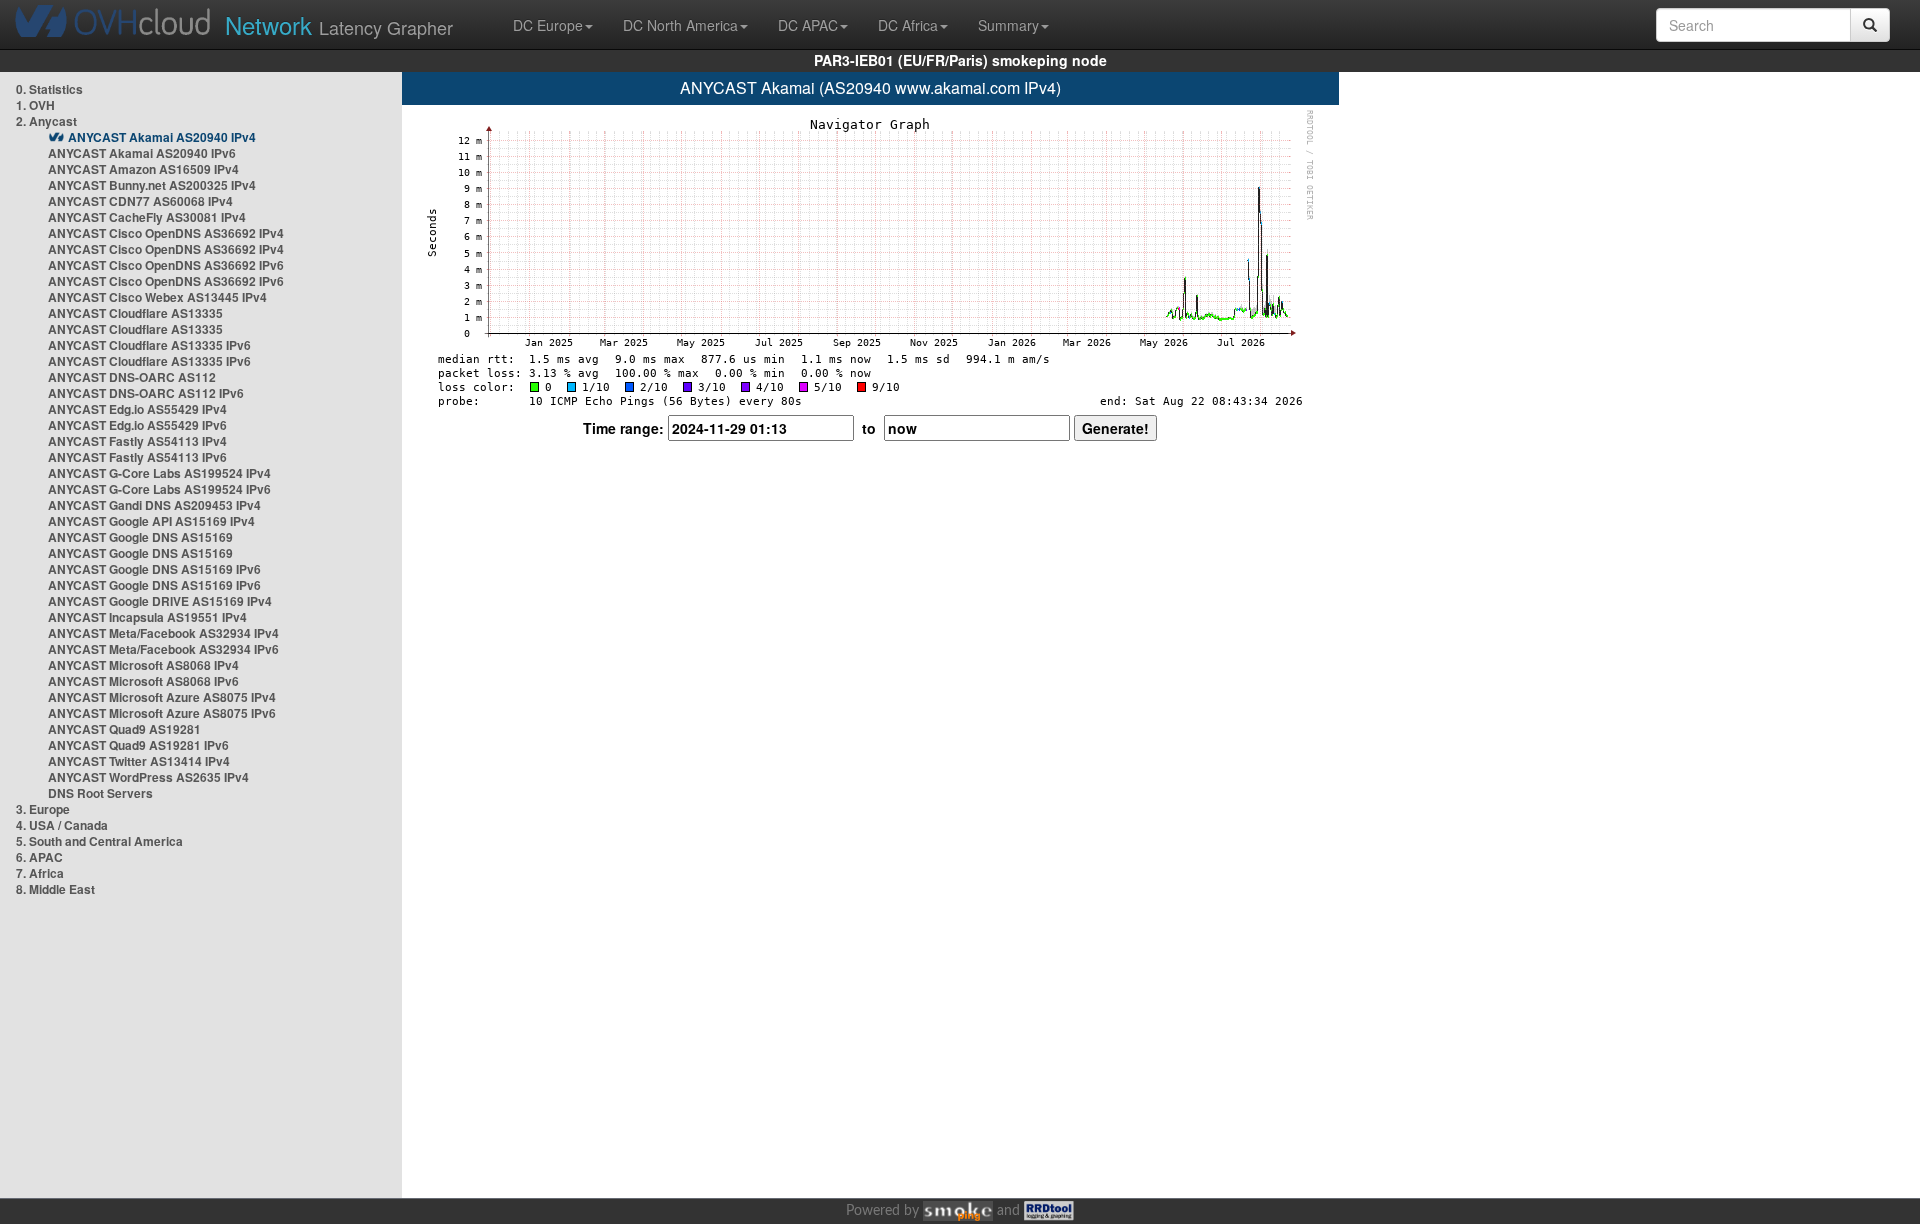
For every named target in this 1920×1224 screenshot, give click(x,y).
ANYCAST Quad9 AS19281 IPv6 (138, 745)
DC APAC (808, 25)
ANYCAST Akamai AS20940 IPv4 (162, 137)
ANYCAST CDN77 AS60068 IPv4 (140, 201)
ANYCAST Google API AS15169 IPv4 (151, 521)
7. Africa (40, 873)
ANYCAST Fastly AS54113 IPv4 (137, 441)
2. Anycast (46, 121)
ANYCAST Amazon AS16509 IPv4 (143, 169)
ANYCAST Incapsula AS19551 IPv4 (147, 617)
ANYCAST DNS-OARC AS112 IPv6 (146, 393)
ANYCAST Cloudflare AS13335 (135, 313)
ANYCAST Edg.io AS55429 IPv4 (137, 409)
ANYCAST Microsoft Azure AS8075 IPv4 (162, 697)
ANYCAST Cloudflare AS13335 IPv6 (149, 345)
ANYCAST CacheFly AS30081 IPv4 (147, 217)
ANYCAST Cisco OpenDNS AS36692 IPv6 (166, 265)
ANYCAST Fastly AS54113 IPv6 (137, 457)
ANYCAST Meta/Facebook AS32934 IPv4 (163, 633)
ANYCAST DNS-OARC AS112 (132, 377)
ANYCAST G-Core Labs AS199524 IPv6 (159, 489)
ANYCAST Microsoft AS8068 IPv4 (143, 665)
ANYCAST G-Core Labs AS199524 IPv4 (159, 473)
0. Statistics (49, 89)
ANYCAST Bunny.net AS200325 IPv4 (152, 185)
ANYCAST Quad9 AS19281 (124, 729)
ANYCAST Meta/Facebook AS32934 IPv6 (163, 649)
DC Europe (548, 25)
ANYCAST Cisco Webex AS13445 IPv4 (157, 297)
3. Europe (43, 809)
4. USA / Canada (62, 825)
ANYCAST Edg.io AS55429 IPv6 (137, 425)
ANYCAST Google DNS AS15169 (140, 537)
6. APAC (39, 857)
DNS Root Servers (100, 793)
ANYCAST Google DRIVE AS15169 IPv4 (160, 601)
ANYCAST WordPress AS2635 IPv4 (148, 777)
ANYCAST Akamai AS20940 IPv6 (142, 153)
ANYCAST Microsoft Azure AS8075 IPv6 (162, 713)
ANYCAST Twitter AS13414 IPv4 (139, 761)
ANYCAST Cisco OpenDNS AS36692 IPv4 (166, 233)
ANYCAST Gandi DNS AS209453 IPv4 (154, 505)
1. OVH (35, 105)
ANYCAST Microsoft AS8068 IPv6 (143, 681)
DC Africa (908, 25)
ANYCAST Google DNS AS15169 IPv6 (154, 569)
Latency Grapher (339, 24)
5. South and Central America (99, 841)
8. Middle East (55, 889)
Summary (1008, 25)
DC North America (680, 25)
